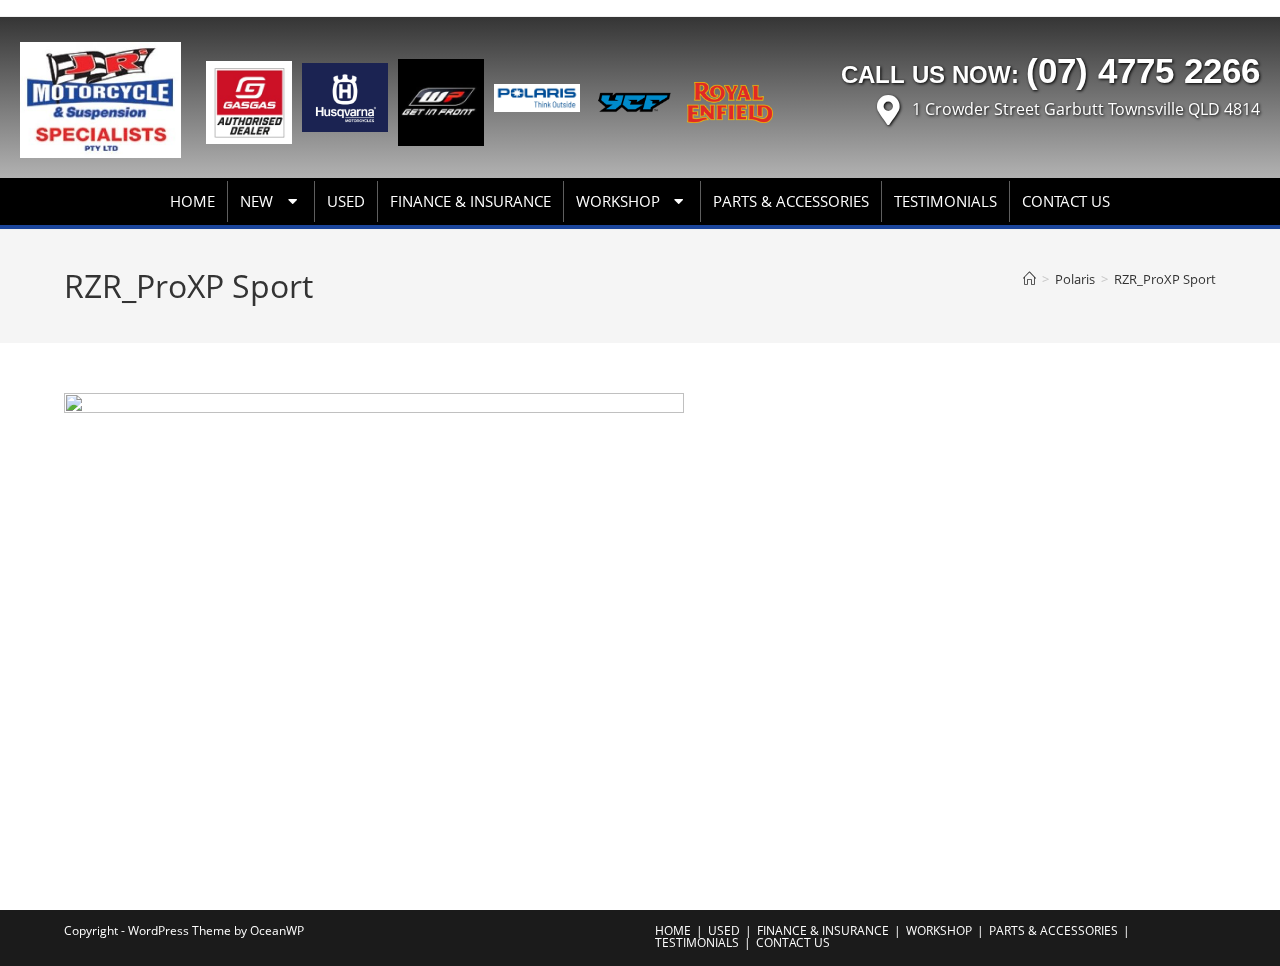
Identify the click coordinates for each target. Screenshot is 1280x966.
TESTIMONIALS (945, 201)
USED (346, 201)
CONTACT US (1066, 201)
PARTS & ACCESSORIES (791, 201)
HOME (192, 201)
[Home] (1029, 279)
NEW (256, 201)
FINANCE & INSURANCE (470, 201)
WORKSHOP (618, 201)
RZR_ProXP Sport (1165, 279)
